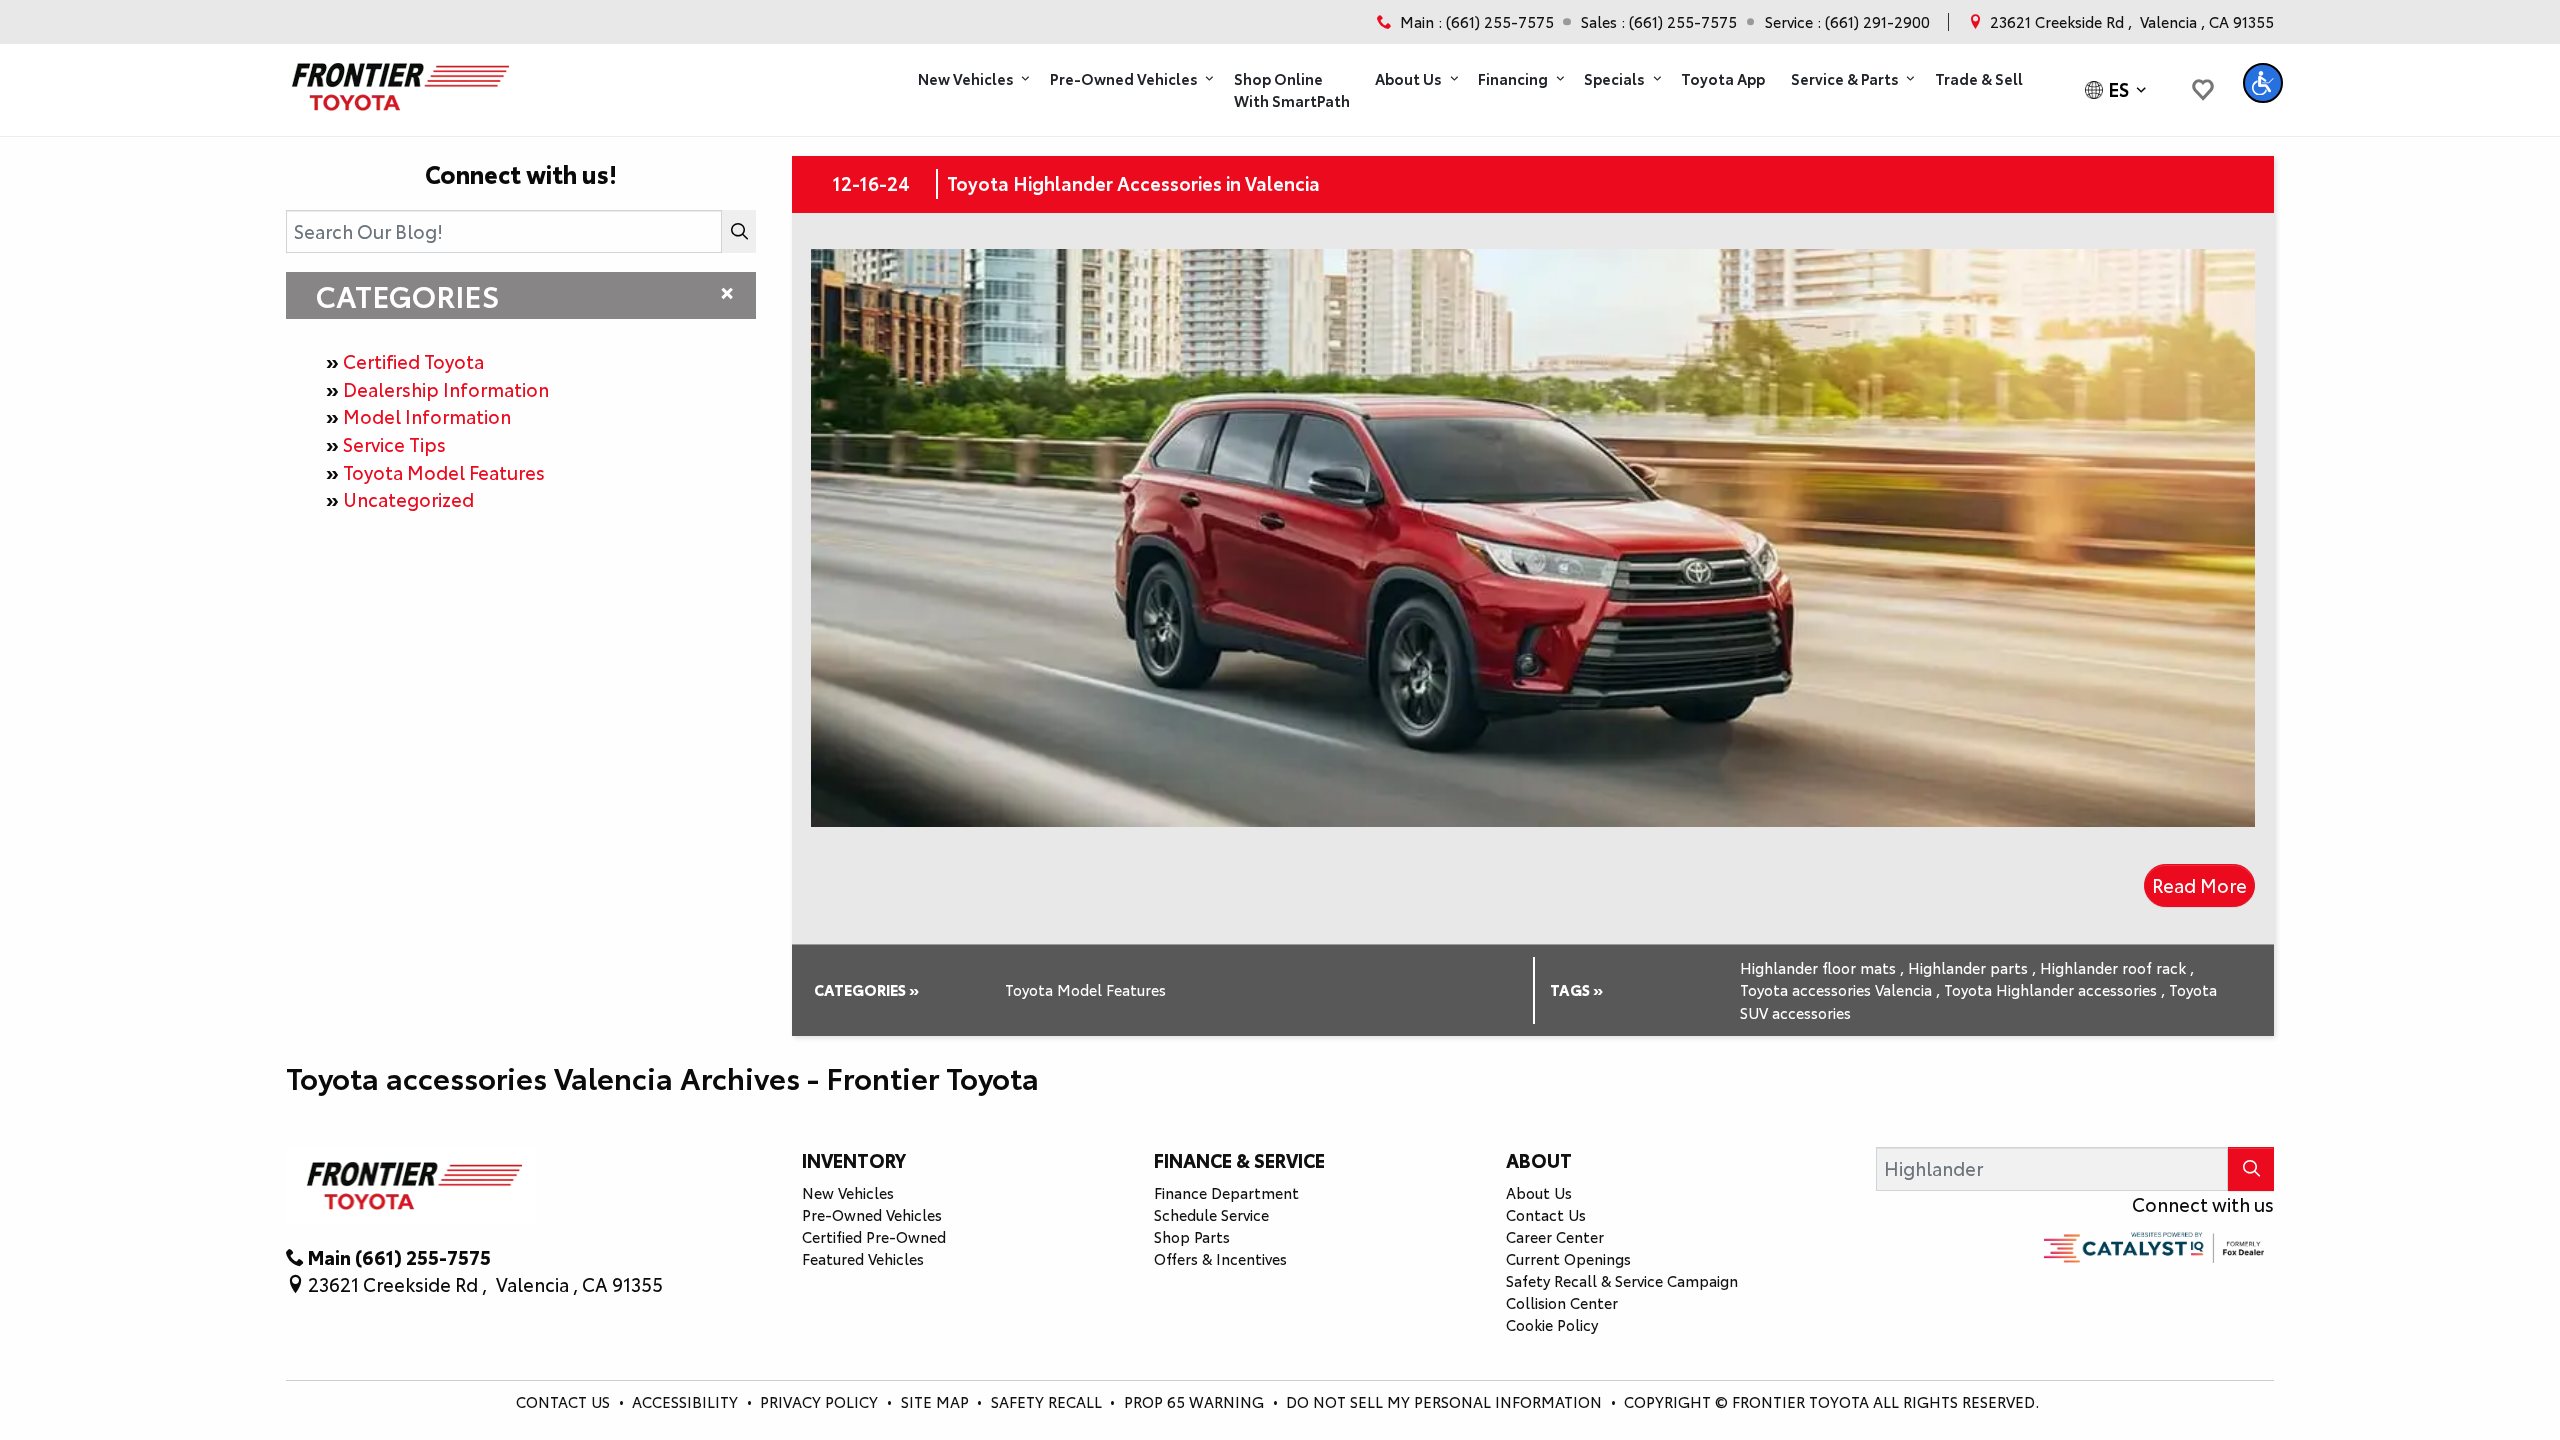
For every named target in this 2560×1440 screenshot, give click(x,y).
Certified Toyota (413, 361)
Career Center (1555, 1236)
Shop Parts (1192, 1236)
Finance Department (1226, 1192)
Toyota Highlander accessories (2054, 989)
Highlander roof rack (2117, 967)
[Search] (739, 231)
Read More (2199, 885)
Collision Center (1562, 1302)
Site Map (937, 1401)
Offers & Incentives (1220, 1258)
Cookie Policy (1552, 1324)
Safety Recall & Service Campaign (1622, 1280)
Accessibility (687, 1401)
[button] (971, 79)
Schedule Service (1211, 1214)
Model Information (427, 416)
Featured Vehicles (863, 1258)
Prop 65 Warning (1194, 1401)
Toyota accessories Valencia (1840, 989)
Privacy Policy (821, 1401)
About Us (1539, 1192)
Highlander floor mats (1822, 967)
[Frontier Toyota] (397, 81)
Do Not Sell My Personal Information (1446, 1401)
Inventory (854, 1160)
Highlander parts (1972, 967)
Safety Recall (1048, 1401)
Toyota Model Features (444, 472)
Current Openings (1568, 1258)
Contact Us (1546, 1214)
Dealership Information (446, 389)
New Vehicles (848, 1192)
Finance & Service (1239, 1160)
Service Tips (394, 444)
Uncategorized (408, 499)
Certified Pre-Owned (874, 1236)
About (1539, 1160)
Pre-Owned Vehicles (872, 1214)
